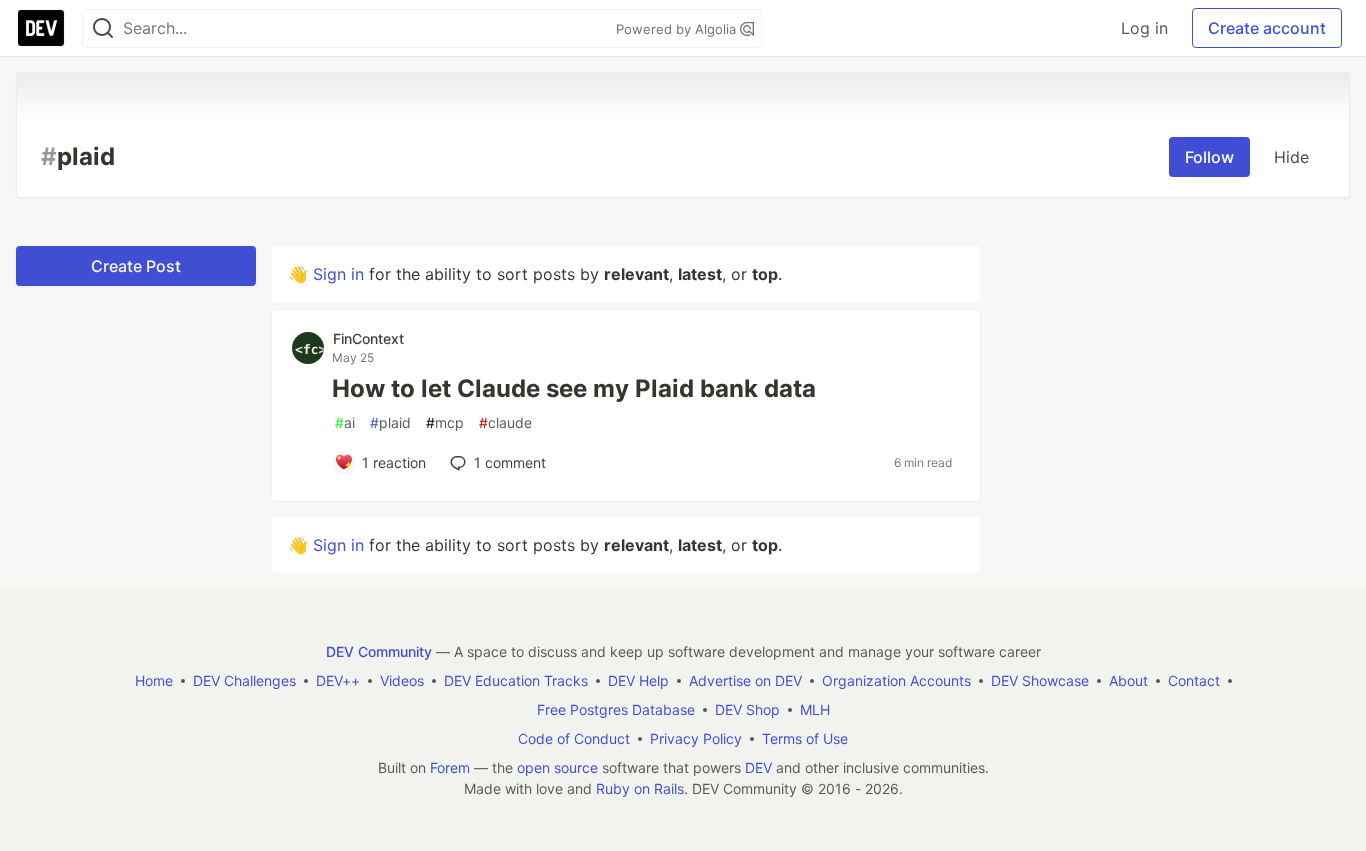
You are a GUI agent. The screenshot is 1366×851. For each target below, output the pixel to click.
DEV (758, 767)
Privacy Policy (696, 738)
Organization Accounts (896, 680)
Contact (1194, 680)
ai (345, 422)
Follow (1209, 157)
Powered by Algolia (678, 29)
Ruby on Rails (640, 788)
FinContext (368, 338)
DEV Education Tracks (516, 680)
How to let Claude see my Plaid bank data (574, 388)
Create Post (136, 266)
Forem (450, 767)
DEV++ (338, 680)
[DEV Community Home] (41, 28)
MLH (815, 709)
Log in (1144, 28)
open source (557, 767)
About (1128, 680)
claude (505, 422)
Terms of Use (805, 738)
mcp (445, 422)
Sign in (338, 274)
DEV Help (638, 680)
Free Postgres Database (616, 709)
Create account (1267, 28)
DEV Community (379, 651)
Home (154, 680)
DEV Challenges (244, 680)
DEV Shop (747, 709)
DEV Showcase (1040, 680)
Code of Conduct (574, 738)
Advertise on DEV (745, 680)
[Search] (103, 28)
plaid (390, 422)
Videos (402, 680)
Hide (1291, 157)
